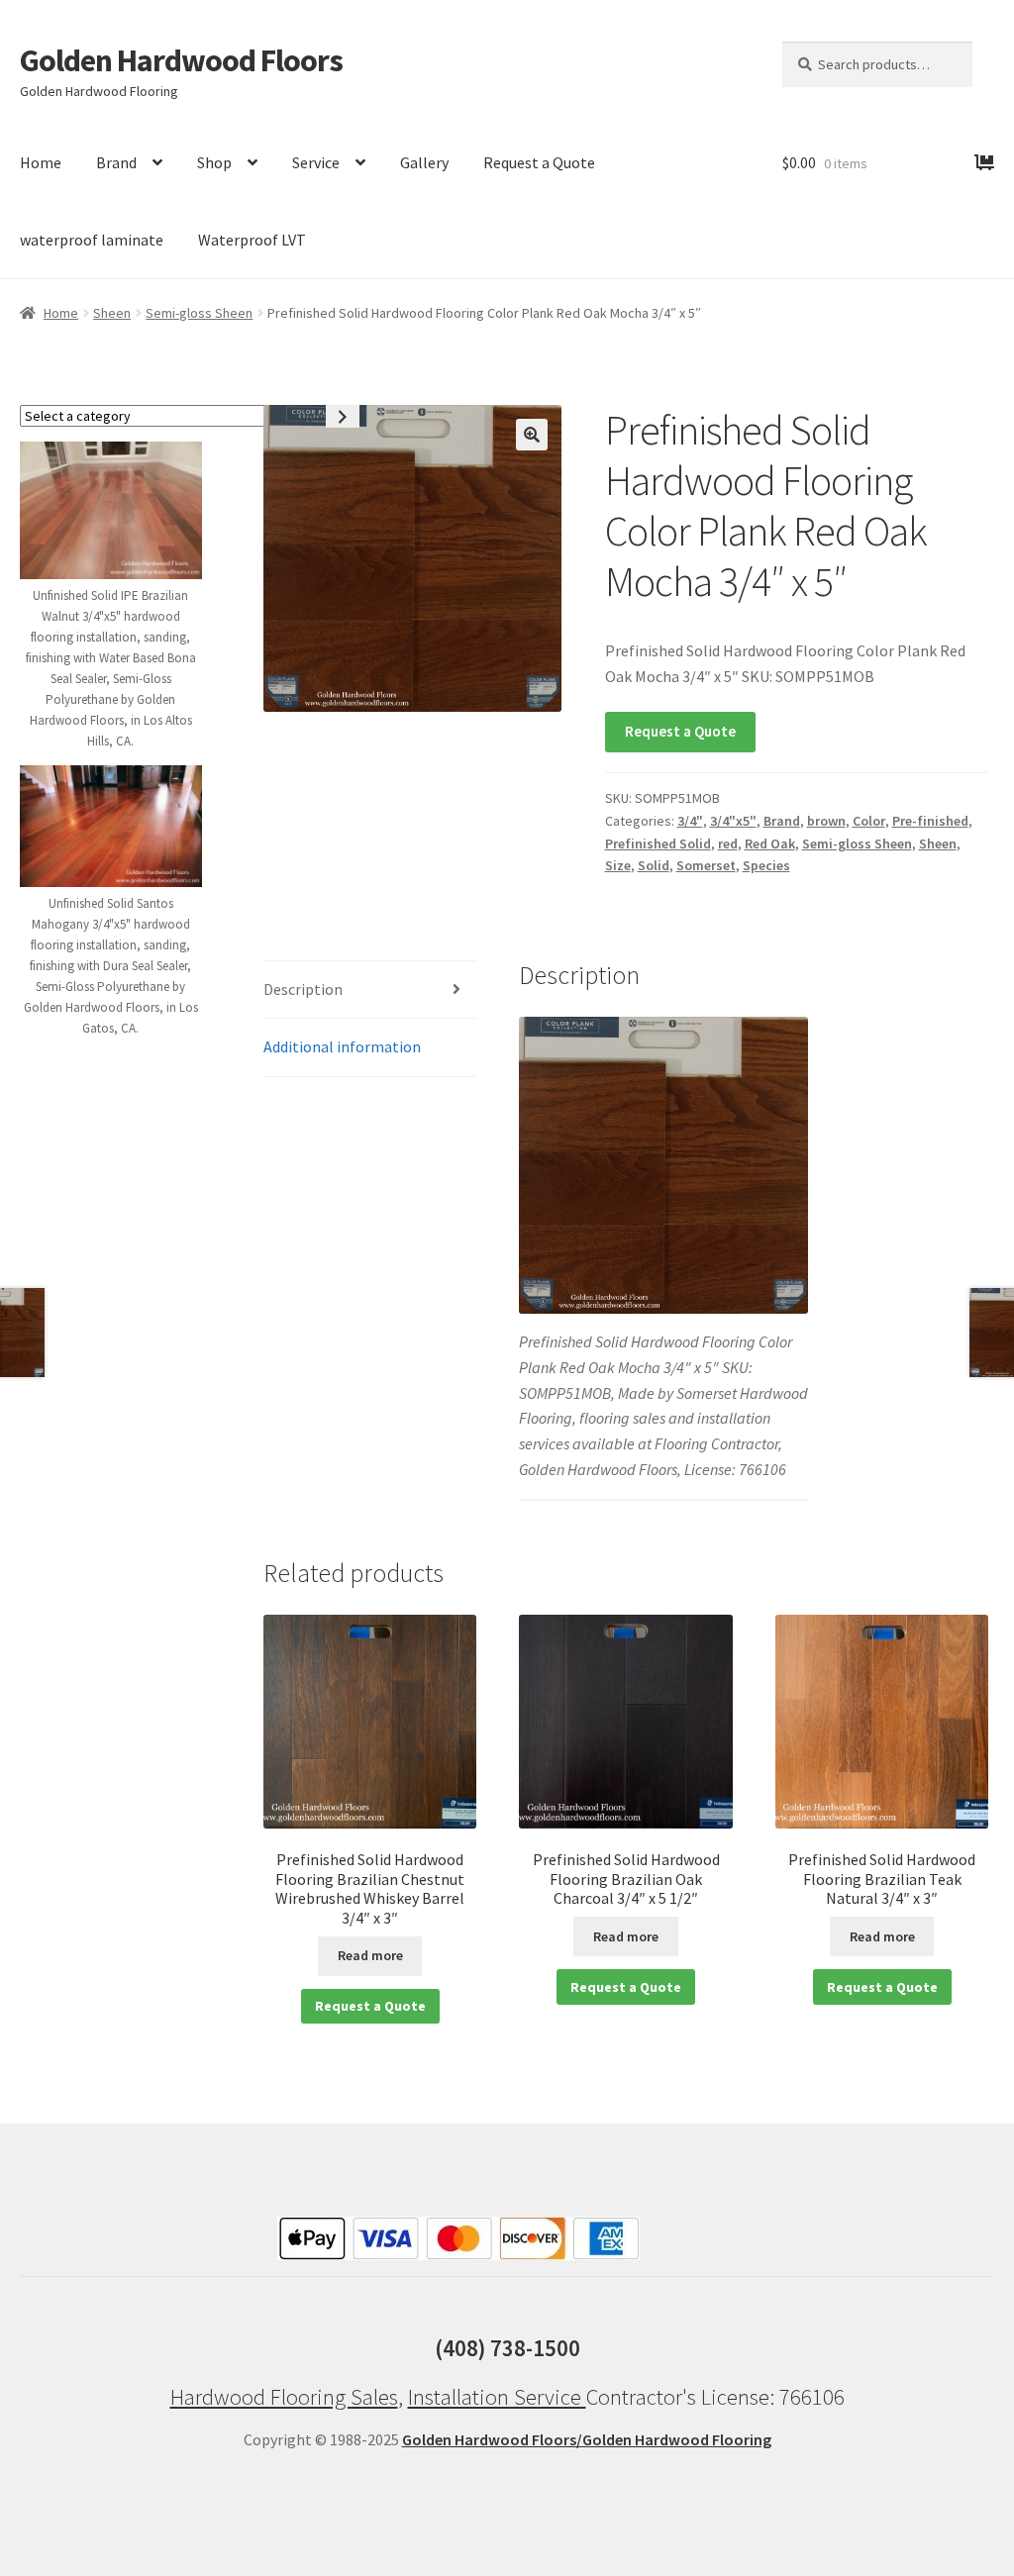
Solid (654, 865)
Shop (214, 162)
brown (826, 821)
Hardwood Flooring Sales (284, 2397)
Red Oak (770, 843)
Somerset (706, 865)
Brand (116, 162)
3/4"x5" (733, 821)
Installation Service (497, 2397)
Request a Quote (539, 162)
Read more (370, 1955)
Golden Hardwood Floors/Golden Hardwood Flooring (587, 2439)
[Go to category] (343, 416)
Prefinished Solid (658, 843)
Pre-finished (930, 821)
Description (303, 989)
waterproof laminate (92, 240)
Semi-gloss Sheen (199, 313)
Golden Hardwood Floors (181, 60)
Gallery (424, 162)
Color (869, 821)
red (728, 843)
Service (316, 162)
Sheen (112, 313)
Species (766, 865)
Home (41, 162)
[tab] (370, 991)
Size (618, 865)
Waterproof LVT (252, 240)
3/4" (690, 821)
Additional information (342, 1046)
